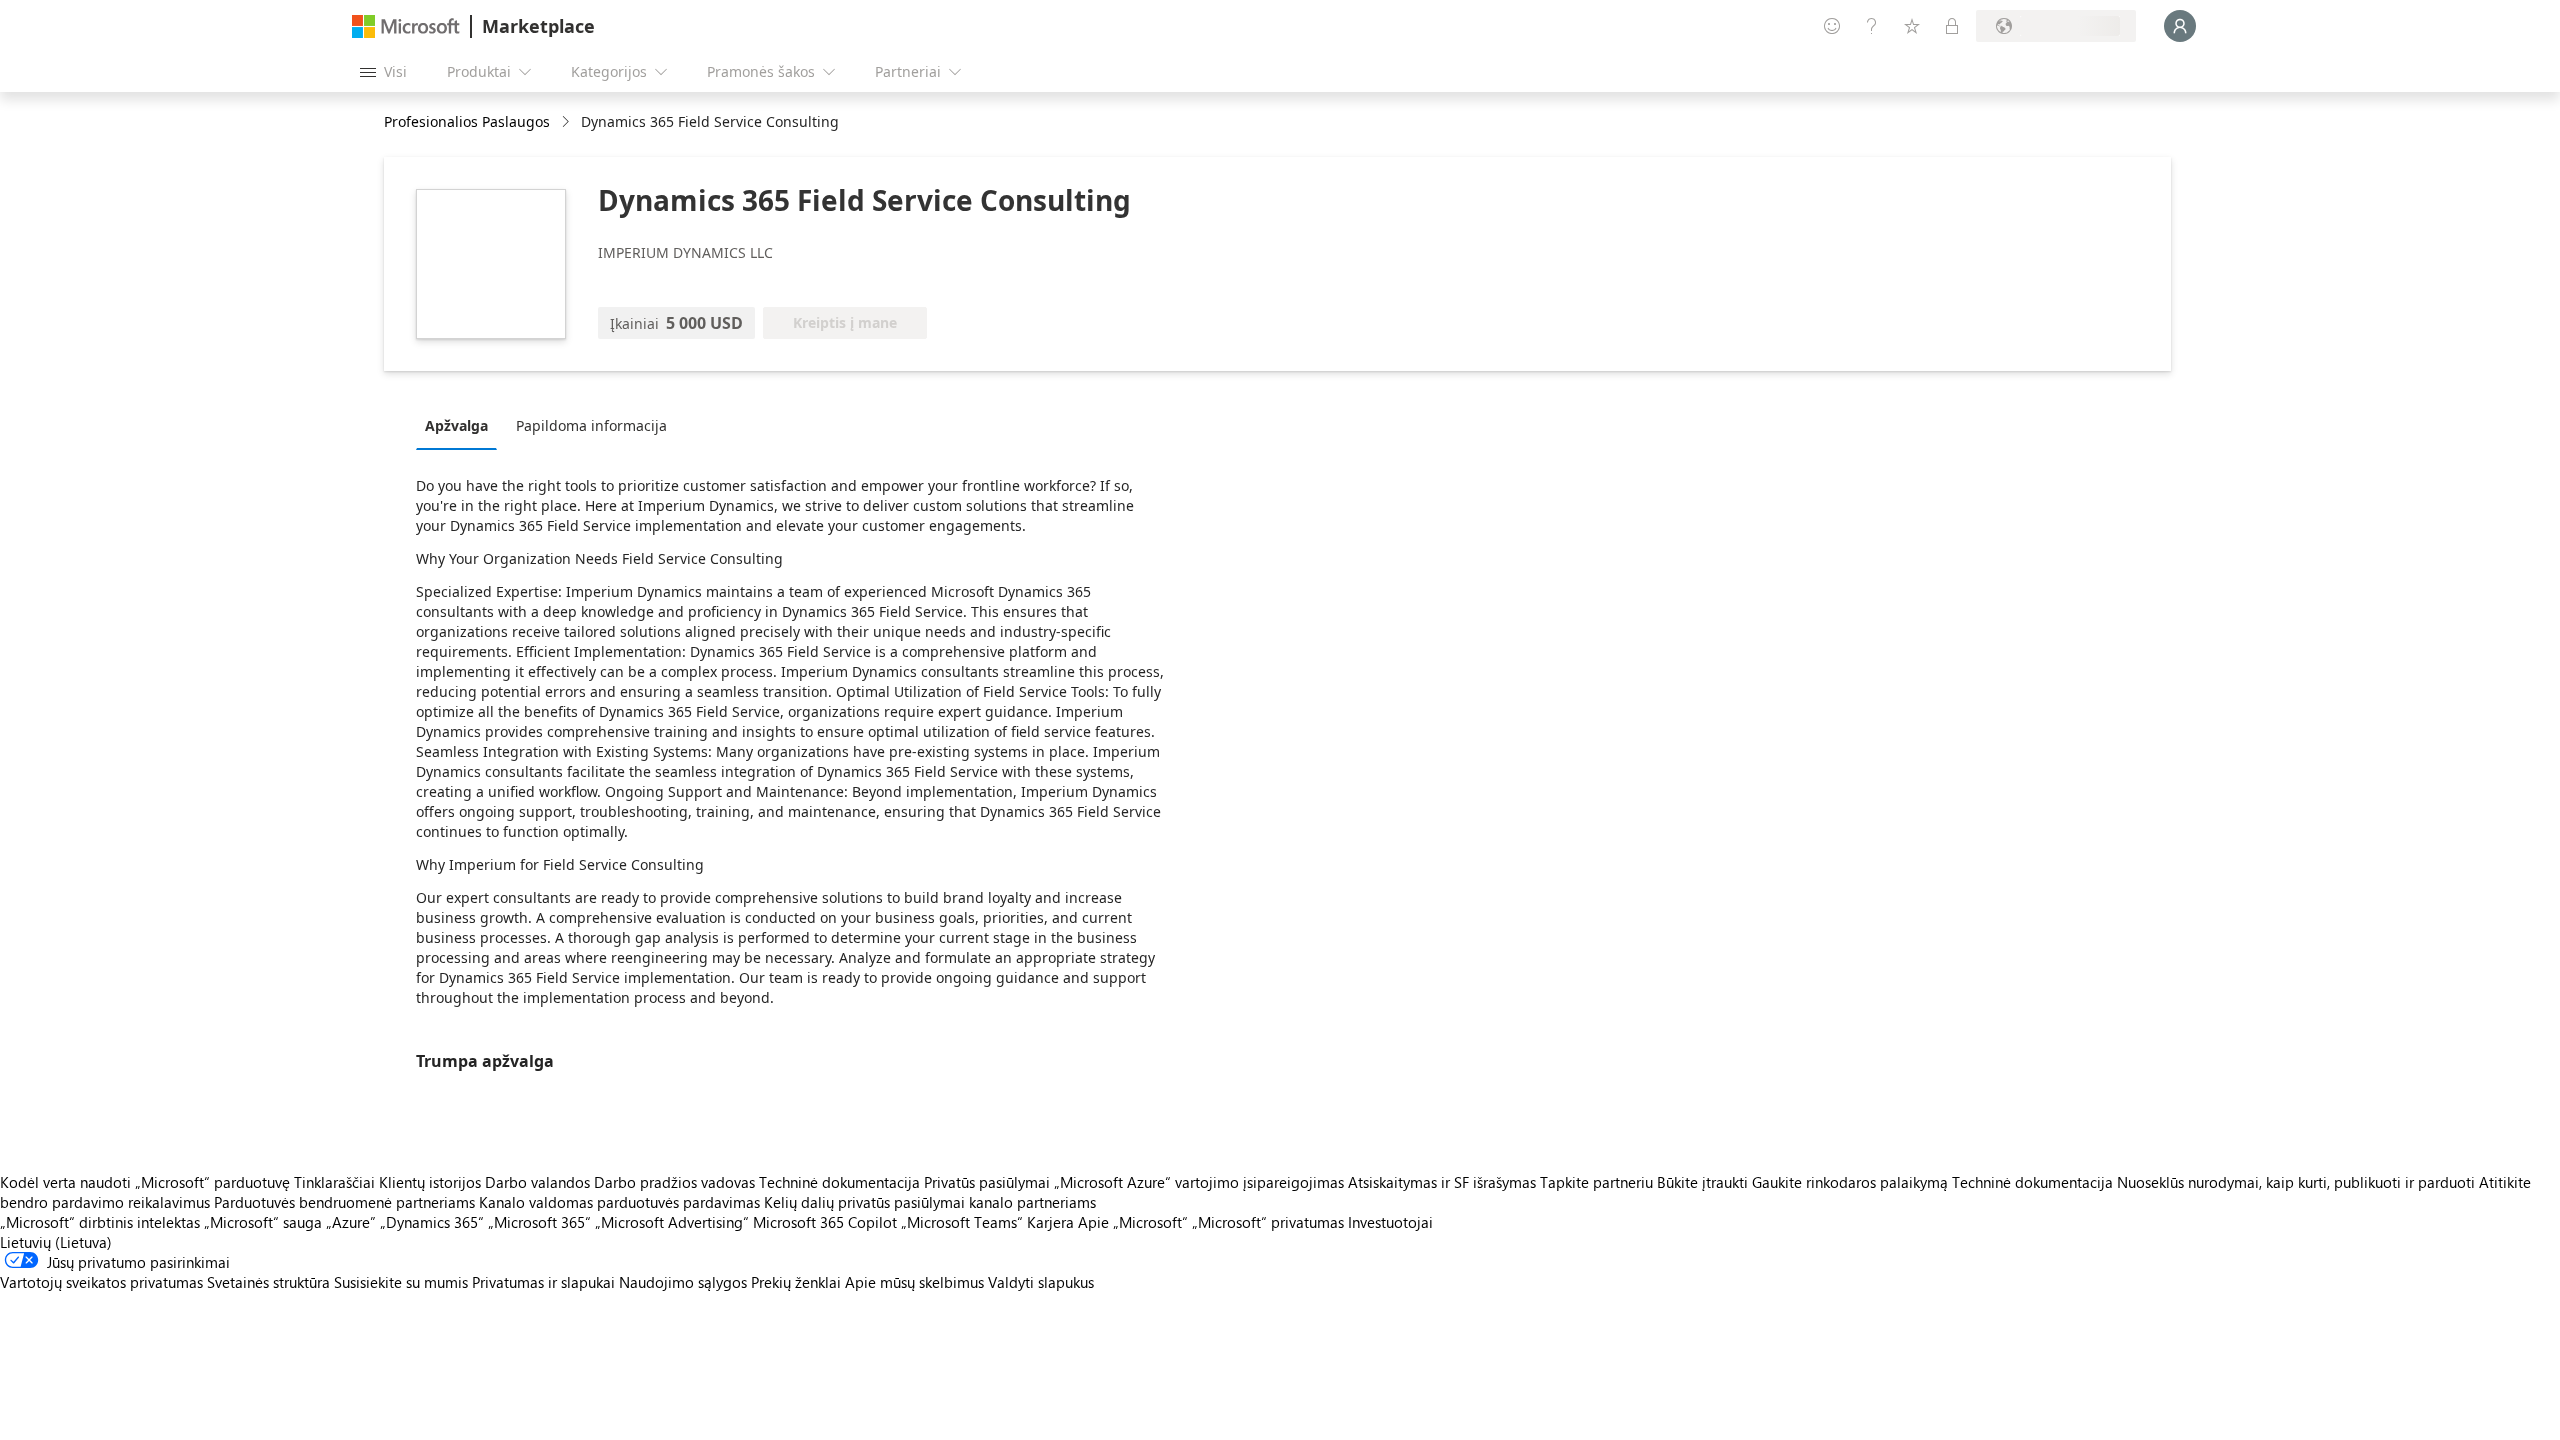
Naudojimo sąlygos (683, 1282)
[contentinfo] (567, 122)
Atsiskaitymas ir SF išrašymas (1442, 1182)
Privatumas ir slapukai (543, 1282)
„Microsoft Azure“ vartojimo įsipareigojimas (1201, 1182)
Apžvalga (456, 425)
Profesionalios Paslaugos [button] (467, 121)
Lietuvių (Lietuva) (56, 1242)
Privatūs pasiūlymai (987, 1182)
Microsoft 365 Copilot (825, 1222)
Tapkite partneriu (1596, 1182)
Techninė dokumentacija (839, 1182)
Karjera (1050, 1222)
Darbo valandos (537, 1182)
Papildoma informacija (591, 425)
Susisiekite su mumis (401, 1282)
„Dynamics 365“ (432, 1222)
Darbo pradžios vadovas (674, 1182)
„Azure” (351, 1222)
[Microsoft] (406, 26)
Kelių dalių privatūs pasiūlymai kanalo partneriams (930, 1202)
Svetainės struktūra (268, 1282)
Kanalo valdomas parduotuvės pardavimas (619, 1202)
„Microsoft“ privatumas (1268, 1222)
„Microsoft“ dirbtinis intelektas (100, 1222)
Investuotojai (1390, 1222)
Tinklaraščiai (334, 1182)
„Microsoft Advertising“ (672, 1222)
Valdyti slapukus (1041, 1282)
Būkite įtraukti (1702, 1182)
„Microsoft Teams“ (962, 1222)
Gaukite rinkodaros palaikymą (1850, 1182)
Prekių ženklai (796, 1282)
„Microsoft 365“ (539, 1222)
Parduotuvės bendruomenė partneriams (344, 1202)
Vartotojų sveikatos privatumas (101, 1282)
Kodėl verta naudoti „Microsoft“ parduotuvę (145, 1182)
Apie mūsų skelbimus (914, 1282)
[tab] (461, 425)
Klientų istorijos (430, 1182)
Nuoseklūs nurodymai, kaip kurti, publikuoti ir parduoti (2296, 1182)
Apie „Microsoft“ (1133, 1222)
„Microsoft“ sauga (263, 1222)
